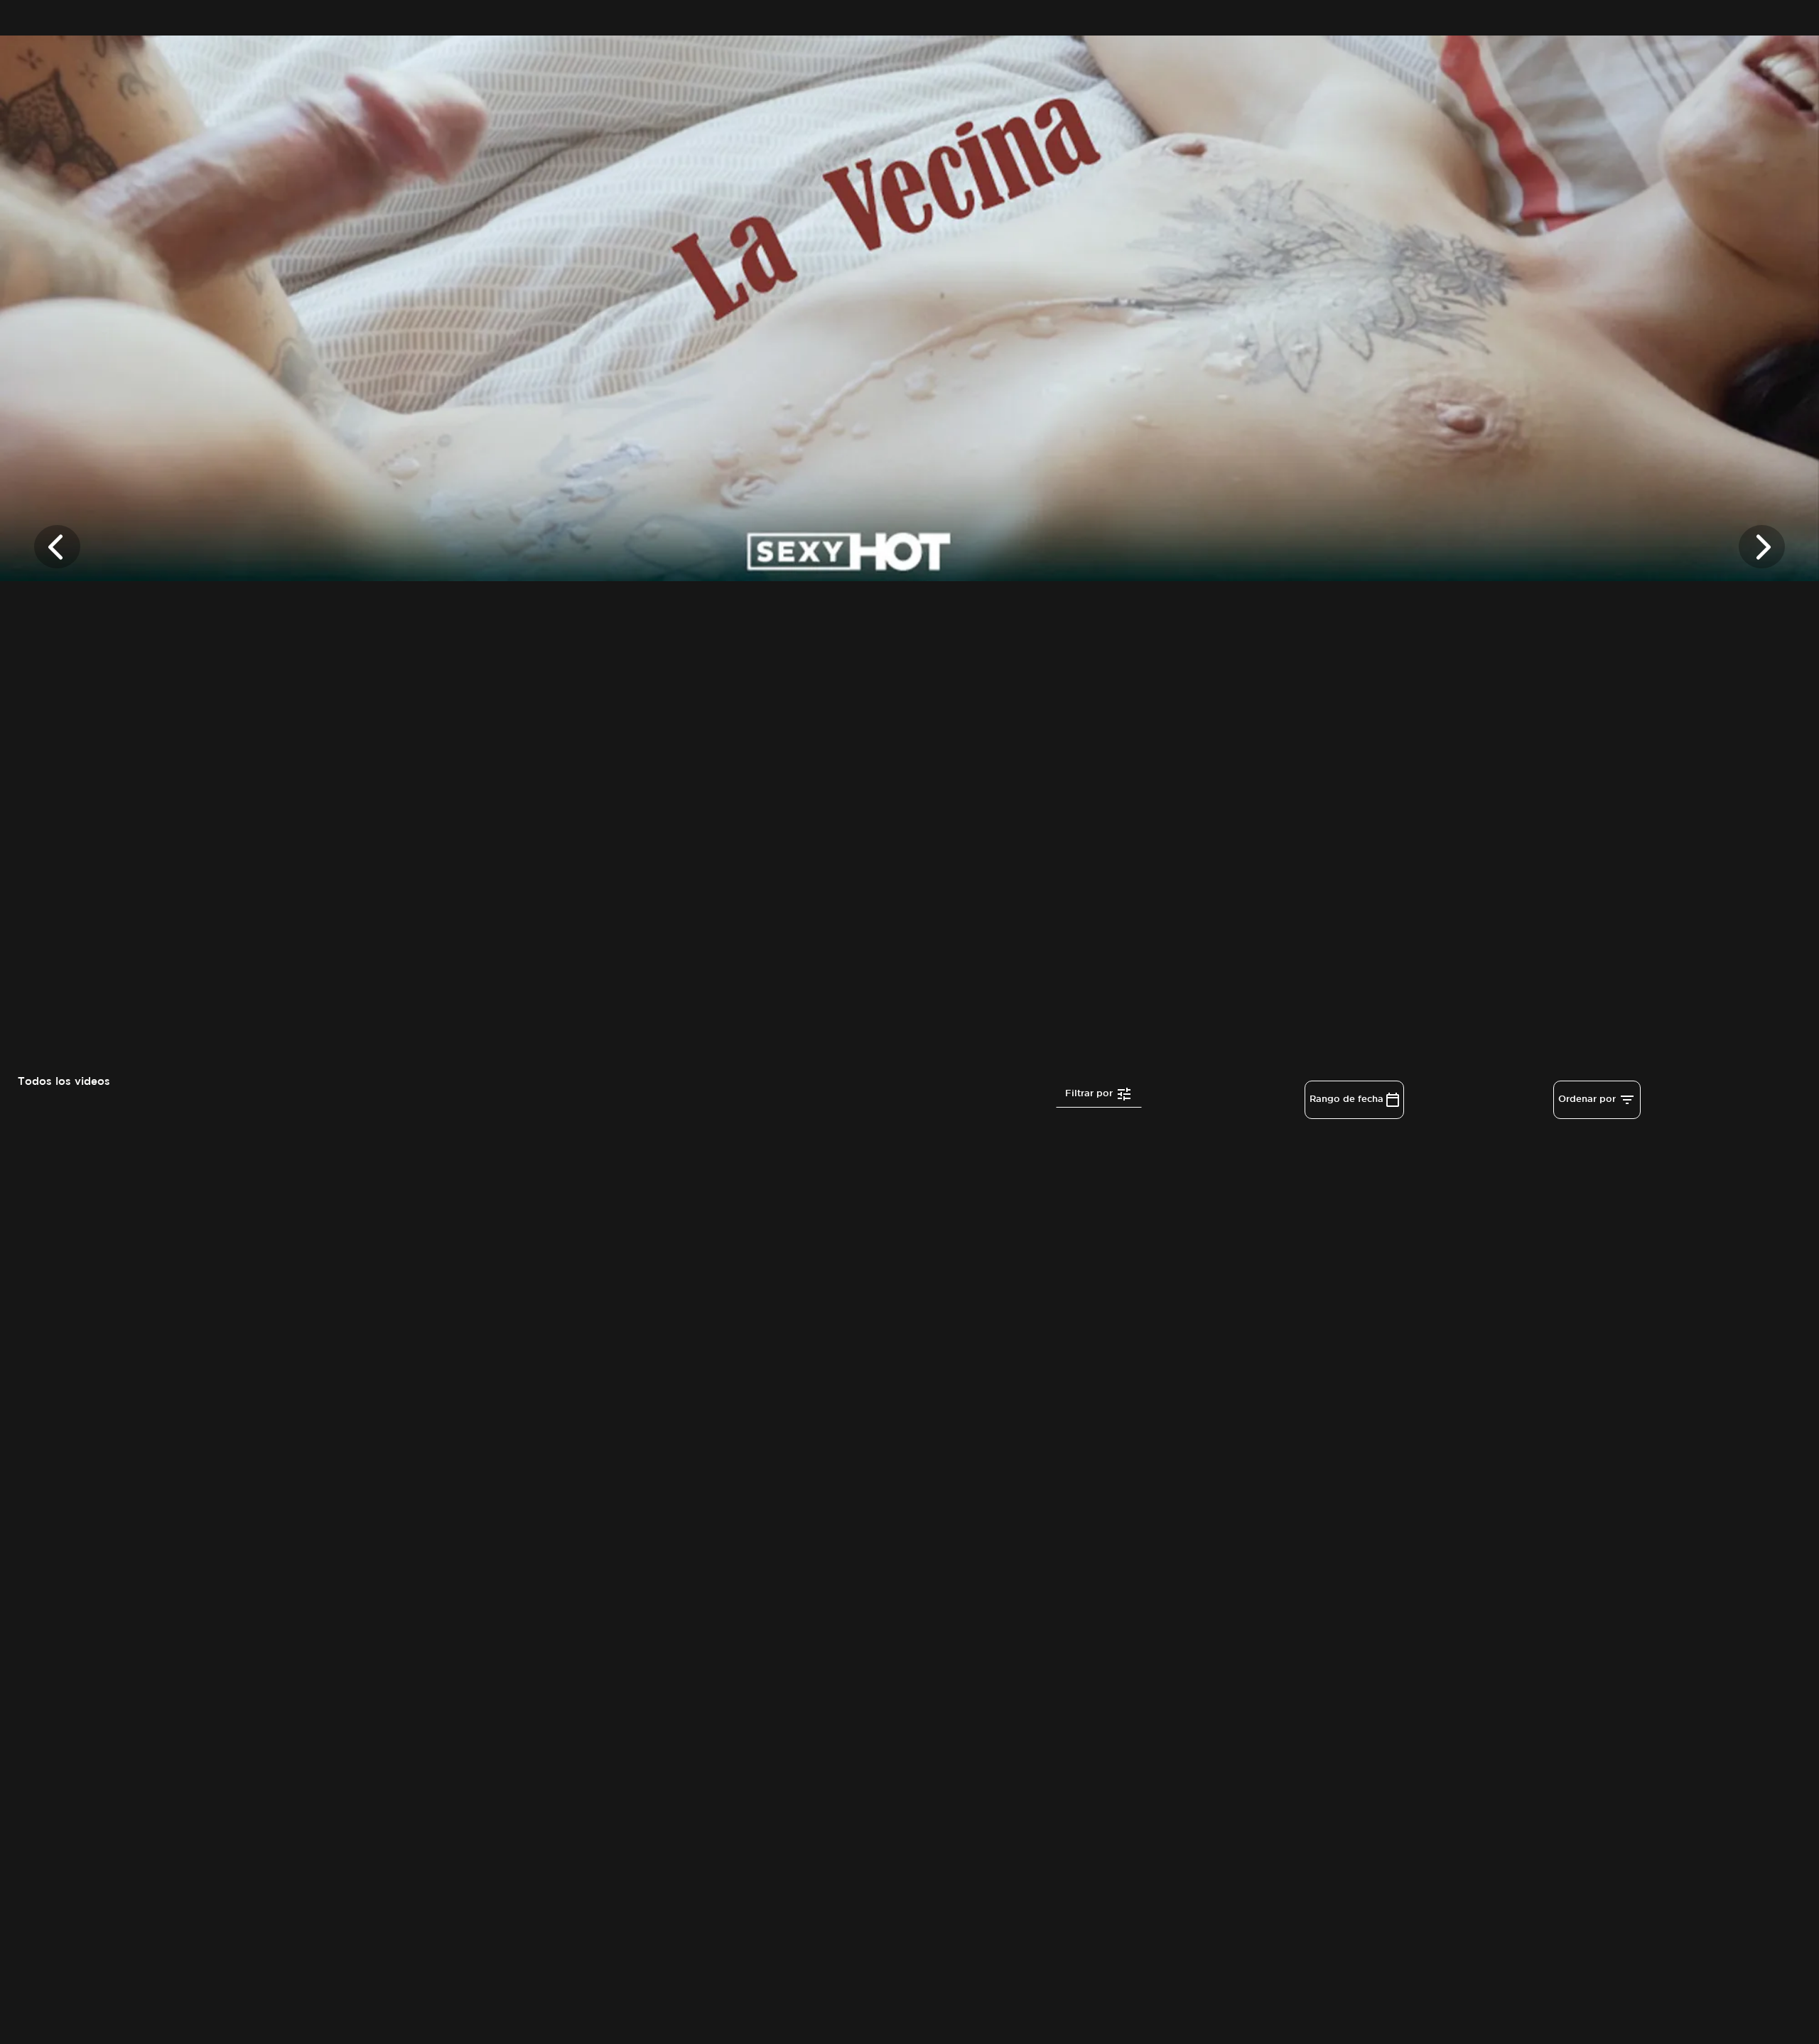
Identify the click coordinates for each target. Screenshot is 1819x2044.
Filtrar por (1090, 1093)
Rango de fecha (1348, 1099)
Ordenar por (1588, 1099)
